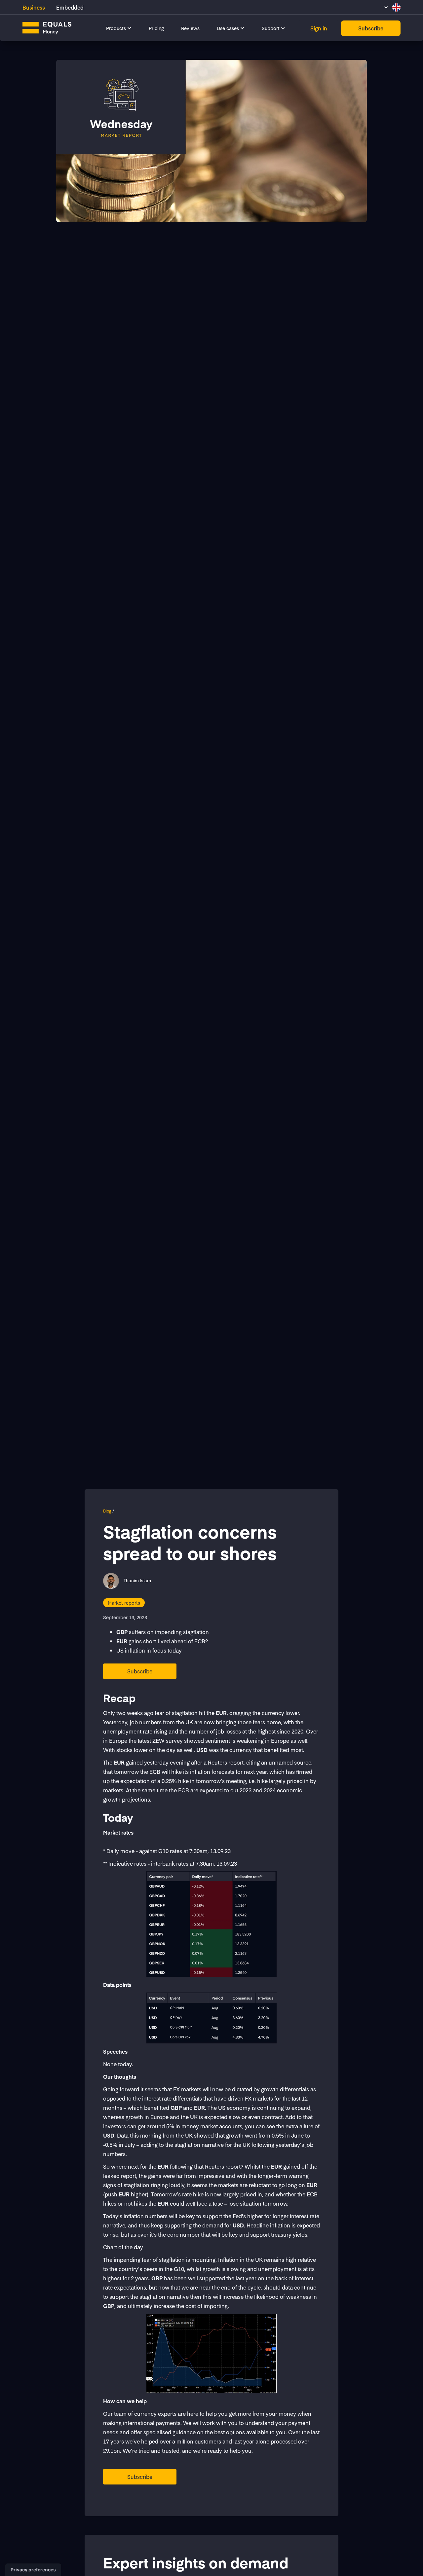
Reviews (190, 28)
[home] (53, 28)
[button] (119, 28)
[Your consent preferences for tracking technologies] (33, 2570)
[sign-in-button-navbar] (319, 28)
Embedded (70, 7)
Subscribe (140, 1671)
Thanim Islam (137, 1581)
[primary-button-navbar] (371, 28)
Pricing (156, 28)
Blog (107, 1511)
